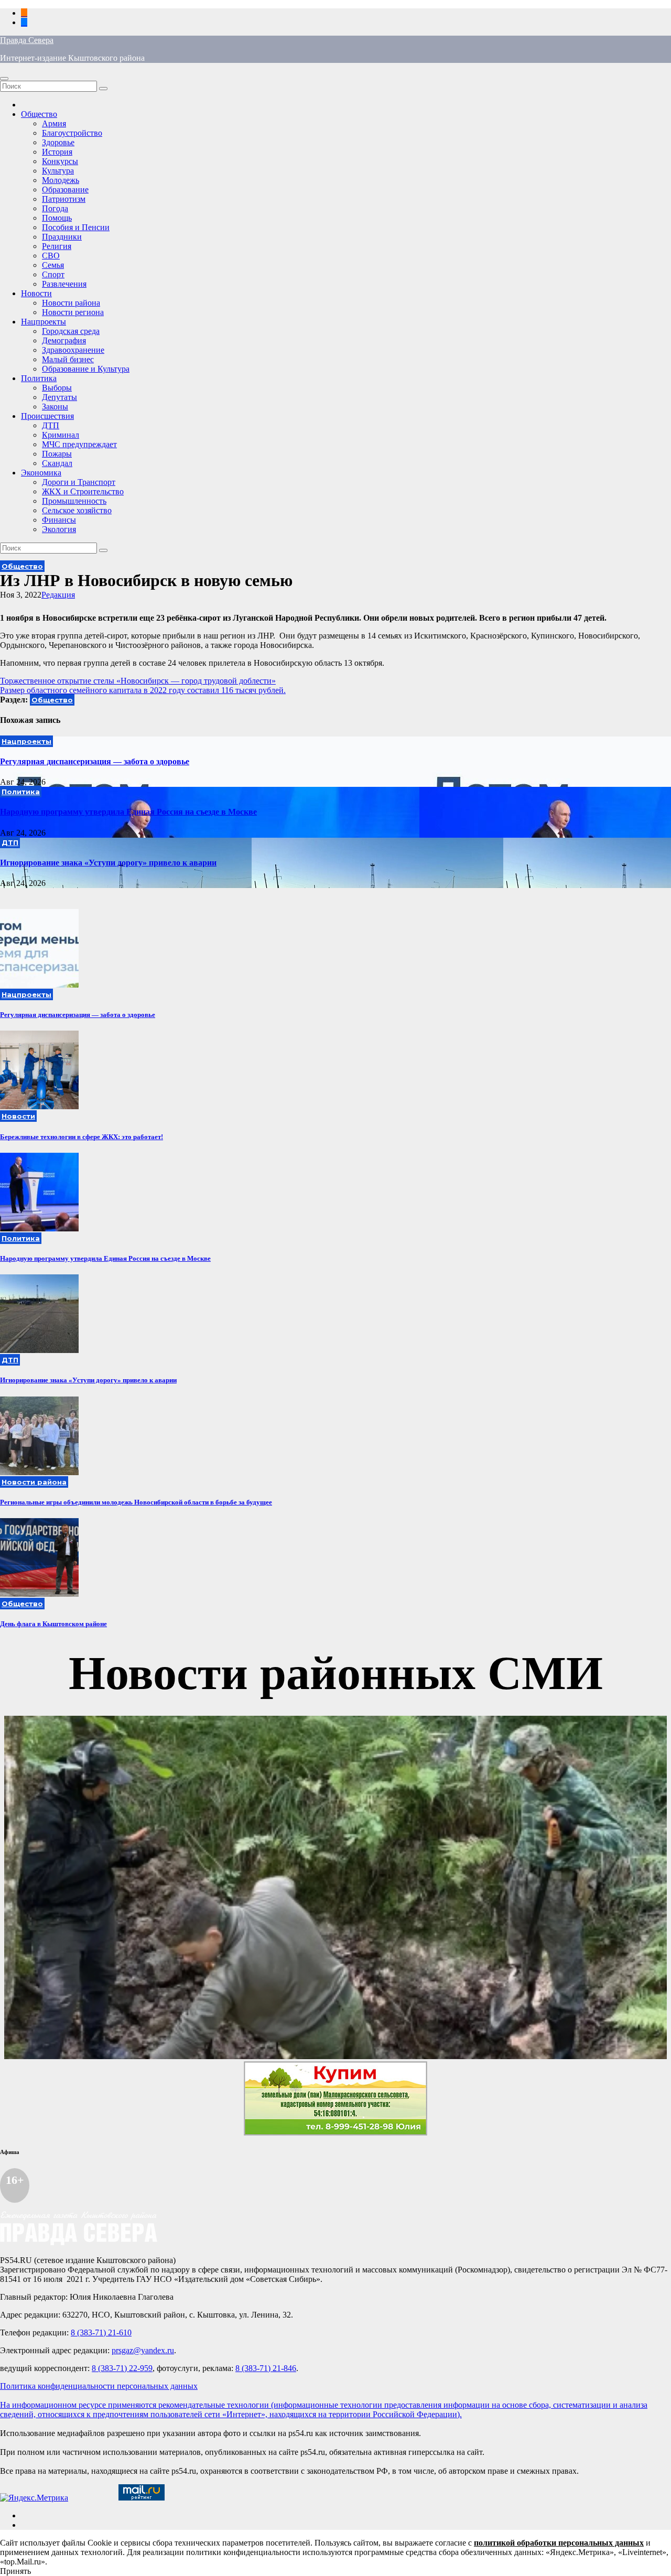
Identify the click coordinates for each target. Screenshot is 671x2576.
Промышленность (74, 501)
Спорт (53, 274)
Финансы (59, 520)
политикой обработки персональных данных (559, 2543)
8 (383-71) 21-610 (101, 2333)
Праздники (62, 237)
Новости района (71, 303)
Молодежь (61, 180)
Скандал (57, 463)
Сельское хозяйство (77, 510)
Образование (65, 190)
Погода (55, 208)
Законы (55, 407)
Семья (53, 265)
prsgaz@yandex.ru (143, 2350)
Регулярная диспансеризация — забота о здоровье (95, 761)
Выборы (57, 388)
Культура (58, 171)
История (57, 152)
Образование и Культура (86, 369)
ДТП (51, 425)
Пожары (57, 454)
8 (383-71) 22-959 (122, 2368)
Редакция (58, 595)
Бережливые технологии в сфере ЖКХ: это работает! (82, 1137)
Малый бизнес (68, 359)
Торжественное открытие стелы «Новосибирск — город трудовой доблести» (138, 681)
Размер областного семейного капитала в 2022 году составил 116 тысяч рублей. (143, 690)
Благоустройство (72, 133)
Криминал (61, 435)
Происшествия (47, 416)
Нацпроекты (44, 322)
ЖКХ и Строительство (83, 491)
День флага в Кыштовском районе (53, 1624)
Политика (39, 378)
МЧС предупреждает (79, 444)
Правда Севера (27, 40)
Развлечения (64, 284)
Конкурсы (60, 161)
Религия (57, 246)
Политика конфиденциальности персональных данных (99, 2386)
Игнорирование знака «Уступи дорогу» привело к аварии (108, 863)
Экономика (41, 473)
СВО (51, 256)
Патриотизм (64, 199)
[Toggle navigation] (4, 79)
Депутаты (59, 397)
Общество (39, 114)
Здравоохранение (73, 350)
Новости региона (73, 312)
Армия (54, 123)
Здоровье (58, 142)
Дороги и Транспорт (79, 482)
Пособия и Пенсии (76, 227)
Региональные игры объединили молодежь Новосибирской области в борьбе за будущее (136, 1502)
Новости (36, 293)
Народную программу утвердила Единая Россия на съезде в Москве (128, 812)
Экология (59, 529)
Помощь (57, 218)
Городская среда (71, 331)
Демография (64, 340)
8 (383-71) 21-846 (266, 2368)
